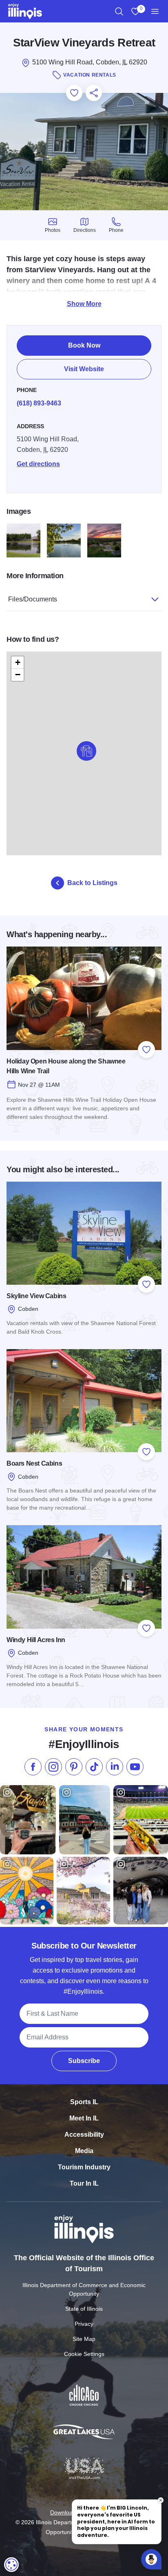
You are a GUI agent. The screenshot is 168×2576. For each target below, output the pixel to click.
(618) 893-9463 (39, 403)
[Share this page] (94, 93)
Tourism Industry (84, 2167)
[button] (86, 751)
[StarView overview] (104, 541)
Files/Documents (33, 599)
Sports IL (84, 2102)
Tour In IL (84, 2183)
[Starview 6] (23, 541)
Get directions (38, 464)
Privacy (84, 2324)
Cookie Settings (84, 2354)
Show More (84, 304)
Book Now (84, 345)
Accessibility (84, 2135)
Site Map (84, 2339)
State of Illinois (84, 2309)
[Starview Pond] (64, 541)
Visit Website (84, 369)
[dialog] (11, 2565)
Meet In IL (84, 2118)
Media (84, 2151)
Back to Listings (92, 883)
